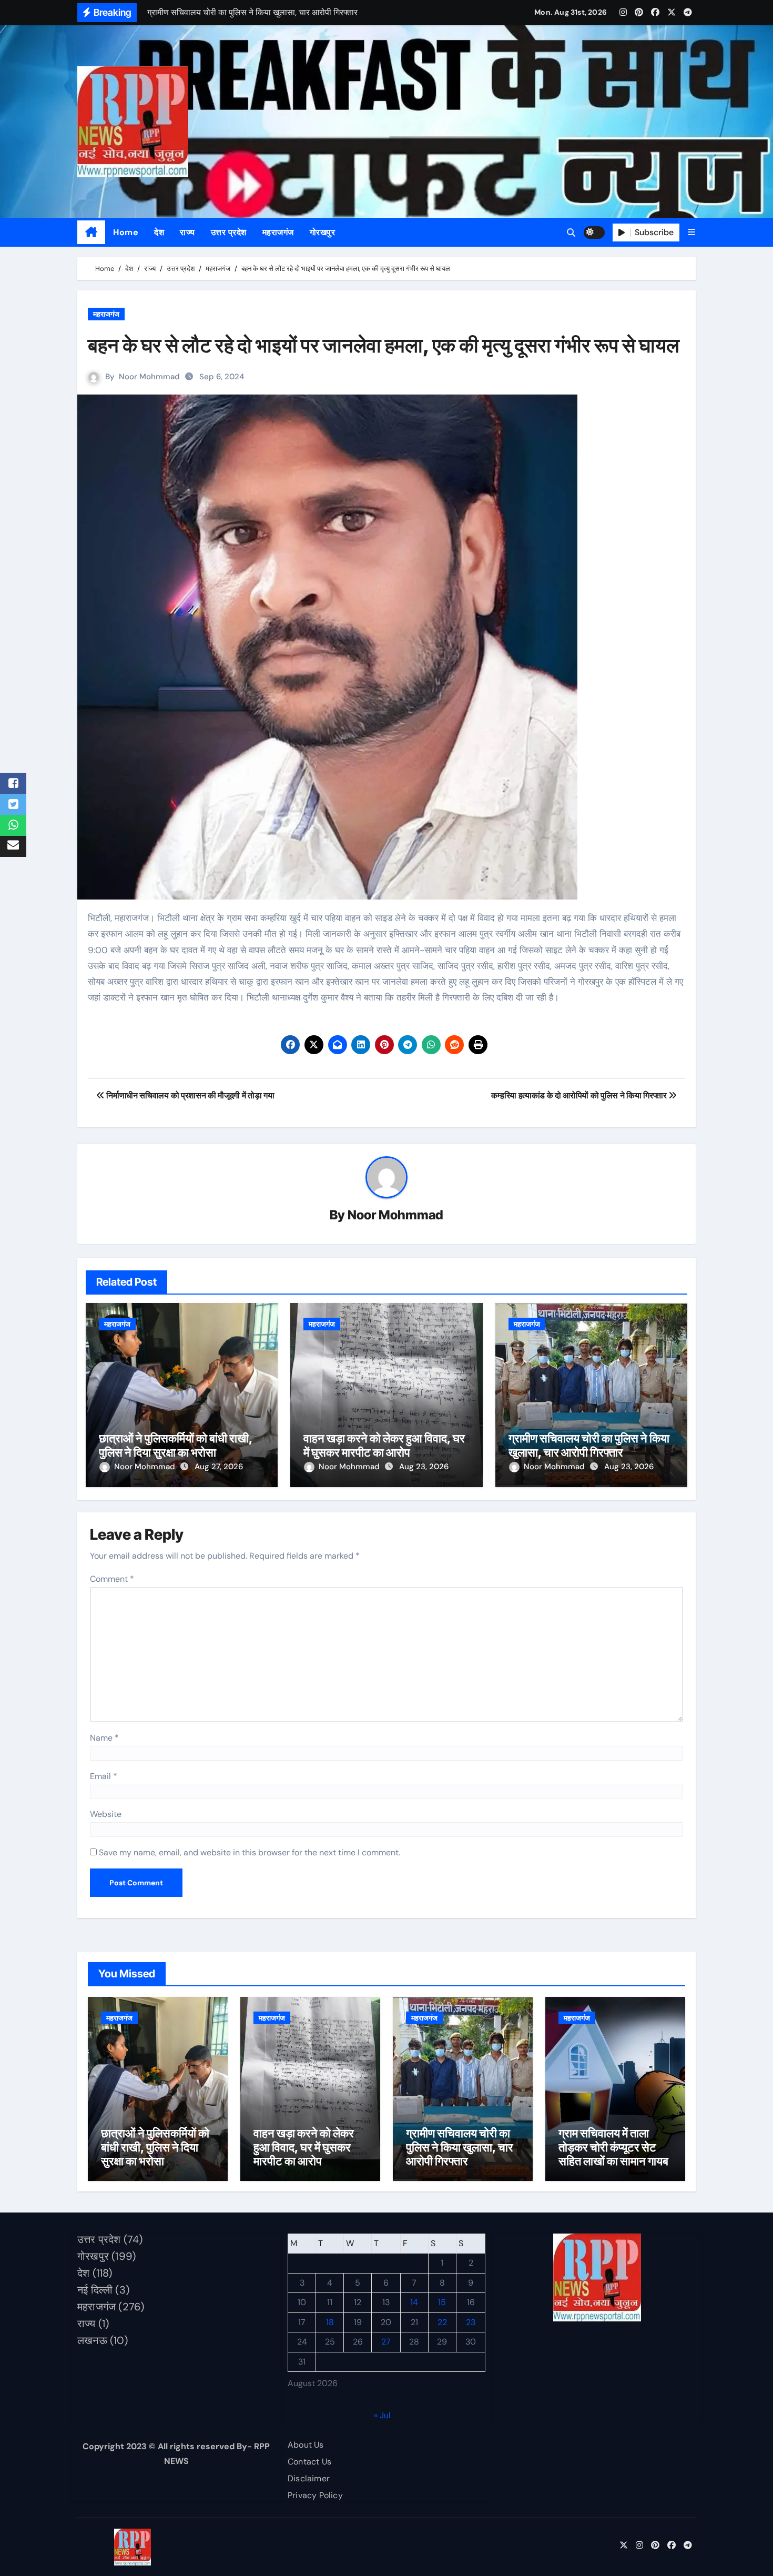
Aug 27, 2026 (219, 1467)
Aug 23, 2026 (424, 1467)
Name (104, 1738)
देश (159, 232)
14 (414, 2303)
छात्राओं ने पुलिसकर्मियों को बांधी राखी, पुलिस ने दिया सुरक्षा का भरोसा (176, 1445)
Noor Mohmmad (149, 377)
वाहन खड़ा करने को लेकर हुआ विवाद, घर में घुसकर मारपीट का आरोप (384, 1445)
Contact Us (309, 2462)
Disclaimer (309, 2478)
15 (442, 2303)
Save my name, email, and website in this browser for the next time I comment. (250, 1852)
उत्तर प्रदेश (229, 232)
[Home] (91, 233)
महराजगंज (278, 232)
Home (126, 232)
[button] (691, 232)
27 (386, 2342)
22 (442, 2322)
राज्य (187, 232)
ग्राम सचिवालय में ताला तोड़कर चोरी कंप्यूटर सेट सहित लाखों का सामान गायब (613, 2147)
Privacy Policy (315, 2495)
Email (104, 1776)
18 (330, 2322)
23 (471, 2322)
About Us (306, 2445)
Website (106, 1814)
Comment (112, 1579)
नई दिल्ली (95, 2290)
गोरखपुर (323, 232)
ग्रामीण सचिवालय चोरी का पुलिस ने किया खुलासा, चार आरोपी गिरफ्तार (589, 1445)
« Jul (382, 2415)
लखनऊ (92, 2340)
